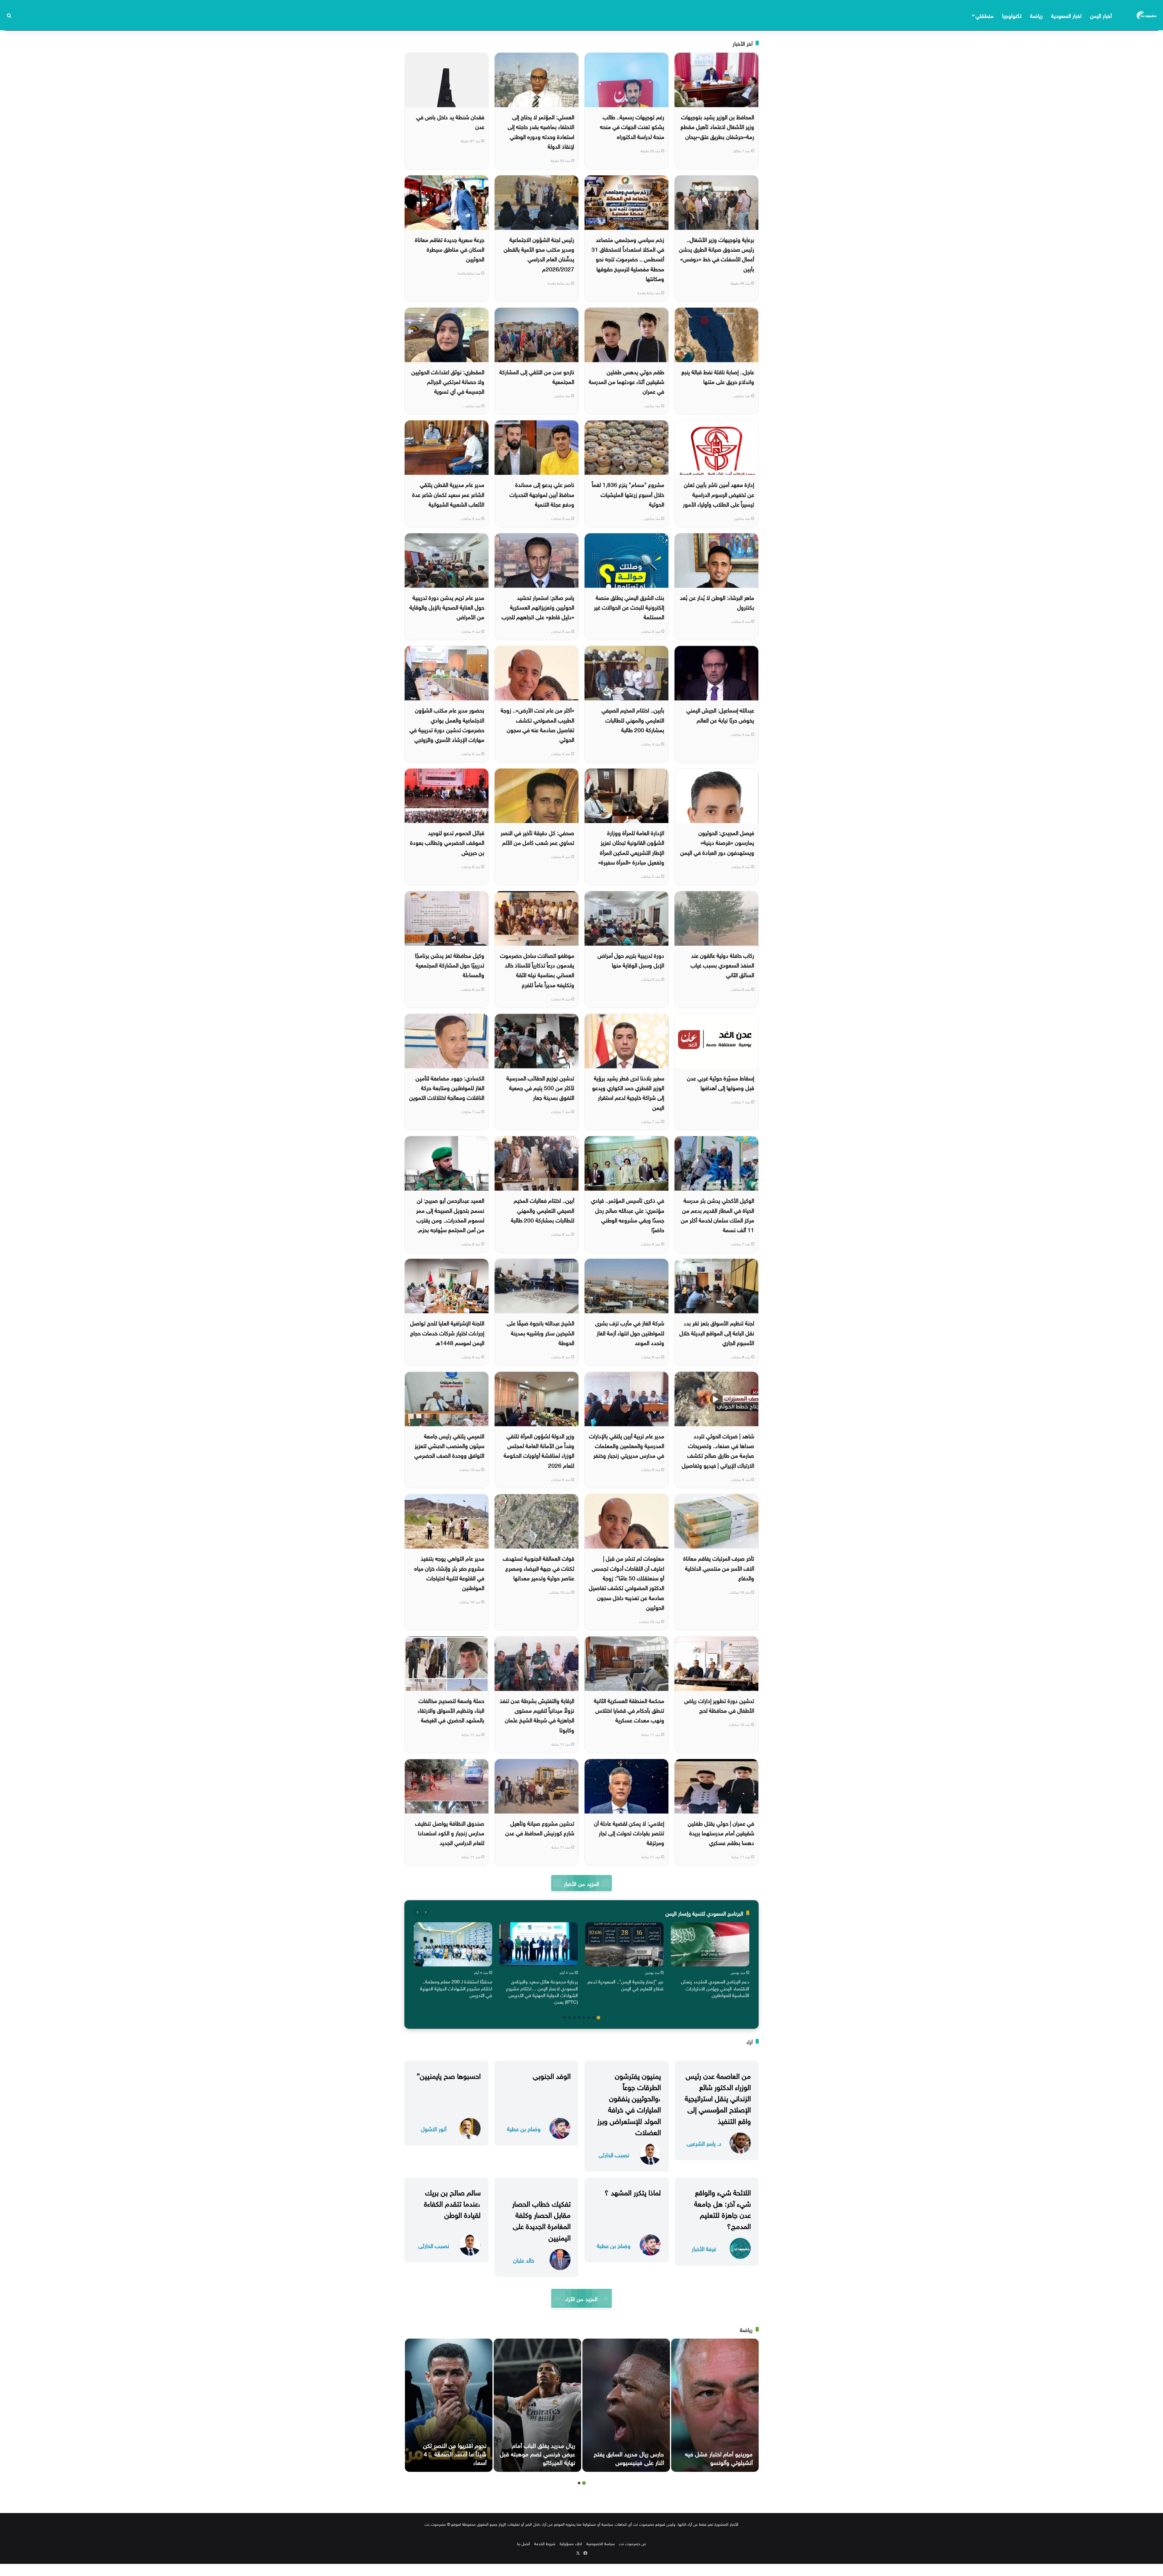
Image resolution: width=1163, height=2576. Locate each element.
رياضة (1036, 15)
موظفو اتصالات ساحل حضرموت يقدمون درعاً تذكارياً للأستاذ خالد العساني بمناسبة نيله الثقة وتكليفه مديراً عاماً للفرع (537, 969)
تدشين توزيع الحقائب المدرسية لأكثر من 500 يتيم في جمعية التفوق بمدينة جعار (540, 1087)
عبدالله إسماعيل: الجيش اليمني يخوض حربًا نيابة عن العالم (720, 714)
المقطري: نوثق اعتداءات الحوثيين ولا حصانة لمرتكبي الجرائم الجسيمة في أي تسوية (448, 381)
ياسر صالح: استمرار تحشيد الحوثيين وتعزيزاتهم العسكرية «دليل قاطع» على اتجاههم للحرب (538, 607)
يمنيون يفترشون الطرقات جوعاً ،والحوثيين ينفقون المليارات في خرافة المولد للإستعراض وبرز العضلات (629, 2103)
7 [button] (569, 2018)
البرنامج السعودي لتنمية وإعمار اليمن (704, 1913)
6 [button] (574, 2018)
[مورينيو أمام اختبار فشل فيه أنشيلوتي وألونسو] (715, 2405)
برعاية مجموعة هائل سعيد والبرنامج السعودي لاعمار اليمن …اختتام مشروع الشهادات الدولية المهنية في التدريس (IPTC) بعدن (542, 1991)
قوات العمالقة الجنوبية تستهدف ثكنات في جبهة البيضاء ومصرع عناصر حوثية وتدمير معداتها (538, 1567)
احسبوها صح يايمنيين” (449, 2075)
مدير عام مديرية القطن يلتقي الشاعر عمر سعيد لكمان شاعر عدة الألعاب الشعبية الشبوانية (448, 494)
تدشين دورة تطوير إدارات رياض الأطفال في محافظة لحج (719, 1705)
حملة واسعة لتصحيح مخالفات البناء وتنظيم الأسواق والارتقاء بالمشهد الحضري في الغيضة (451, 1710)
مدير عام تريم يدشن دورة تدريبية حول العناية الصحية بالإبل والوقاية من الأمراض (447, 607)
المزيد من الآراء (581, 2298)
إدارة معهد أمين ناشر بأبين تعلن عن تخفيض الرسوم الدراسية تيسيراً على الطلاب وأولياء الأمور (719, 494)
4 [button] (584, 2018)
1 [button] (598, 2018)
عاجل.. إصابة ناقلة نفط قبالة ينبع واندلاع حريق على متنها (718, 376)
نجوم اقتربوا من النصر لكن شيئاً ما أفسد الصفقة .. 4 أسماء (455, 2453)
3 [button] (589, 2018)
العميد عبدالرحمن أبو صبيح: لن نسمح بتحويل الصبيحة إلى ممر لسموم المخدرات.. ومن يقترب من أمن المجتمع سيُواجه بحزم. (450, 1214)
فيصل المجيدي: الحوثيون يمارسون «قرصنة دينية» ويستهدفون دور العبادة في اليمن (717, 842)
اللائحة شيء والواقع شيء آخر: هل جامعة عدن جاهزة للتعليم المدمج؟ (722, 2208)
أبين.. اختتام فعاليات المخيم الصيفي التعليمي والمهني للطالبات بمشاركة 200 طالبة (543, 1210)
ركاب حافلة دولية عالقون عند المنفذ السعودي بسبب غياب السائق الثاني (722, 965)
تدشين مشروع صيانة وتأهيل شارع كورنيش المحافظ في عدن (540, 1827)
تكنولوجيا (1012, 15)
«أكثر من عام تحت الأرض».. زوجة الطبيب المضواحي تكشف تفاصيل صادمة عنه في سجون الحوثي (537, 724)
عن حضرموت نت (633, 2543)
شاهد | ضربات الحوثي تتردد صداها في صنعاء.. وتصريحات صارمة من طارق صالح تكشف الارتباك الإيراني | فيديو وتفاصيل (718, 1450)
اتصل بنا (524, 2543)
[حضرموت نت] (1147, 15)
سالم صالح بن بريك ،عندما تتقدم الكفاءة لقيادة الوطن (452, 2203)
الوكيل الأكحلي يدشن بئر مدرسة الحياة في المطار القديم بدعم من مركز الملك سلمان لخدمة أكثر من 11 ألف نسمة (717, 1214)
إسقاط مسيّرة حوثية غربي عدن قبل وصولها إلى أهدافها (721, 1082)
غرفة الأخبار (704, 2248)
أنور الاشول (434, 2128)
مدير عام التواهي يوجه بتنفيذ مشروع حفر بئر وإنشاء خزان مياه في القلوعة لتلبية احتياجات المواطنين (449, 1572)
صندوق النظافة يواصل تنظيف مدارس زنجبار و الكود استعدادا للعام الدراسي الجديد (450, 1832)
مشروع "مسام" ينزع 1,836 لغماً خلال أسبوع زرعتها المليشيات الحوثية (628, 494)
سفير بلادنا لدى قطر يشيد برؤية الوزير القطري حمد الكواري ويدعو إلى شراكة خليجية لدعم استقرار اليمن (628, 1092)
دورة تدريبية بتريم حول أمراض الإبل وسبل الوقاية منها (631, 960)
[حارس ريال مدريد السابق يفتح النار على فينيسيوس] (626, 2405)
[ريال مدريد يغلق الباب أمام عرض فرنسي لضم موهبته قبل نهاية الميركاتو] (537, 2405)
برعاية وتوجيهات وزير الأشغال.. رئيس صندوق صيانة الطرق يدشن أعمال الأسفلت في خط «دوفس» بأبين (717, 254)
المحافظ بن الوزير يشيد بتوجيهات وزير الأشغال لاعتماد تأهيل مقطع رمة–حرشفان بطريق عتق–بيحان (717, 126)
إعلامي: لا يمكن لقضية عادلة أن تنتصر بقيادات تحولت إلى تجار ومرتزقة (629, 1832)
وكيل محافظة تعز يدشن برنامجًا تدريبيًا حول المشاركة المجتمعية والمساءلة (450, 965)
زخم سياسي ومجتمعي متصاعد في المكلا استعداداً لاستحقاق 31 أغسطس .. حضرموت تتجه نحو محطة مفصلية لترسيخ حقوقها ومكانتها (628, 258)
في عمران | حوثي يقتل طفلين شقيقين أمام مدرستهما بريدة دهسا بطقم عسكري (721, 1832)
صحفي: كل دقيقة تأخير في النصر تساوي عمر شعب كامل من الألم (537, 837)
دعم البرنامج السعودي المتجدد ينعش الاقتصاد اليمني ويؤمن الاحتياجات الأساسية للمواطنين (715, 1988)
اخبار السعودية (1066, 15)
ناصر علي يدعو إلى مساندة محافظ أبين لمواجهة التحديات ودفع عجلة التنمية (542, 494)
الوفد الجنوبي (552, 2075)
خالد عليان (524, 2260)
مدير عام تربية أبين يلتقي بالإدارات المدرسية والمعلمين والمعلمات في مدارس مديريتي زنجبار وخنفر (627, 1445)
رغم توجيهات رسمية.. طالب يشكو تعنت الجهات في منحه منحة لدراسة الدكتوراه (632, 126)
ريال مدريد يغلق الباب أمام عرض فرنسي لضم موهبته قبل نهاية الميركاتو (537, 2453)
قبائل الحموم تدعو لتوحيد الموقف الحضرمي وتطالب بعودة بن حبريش (447, 842)
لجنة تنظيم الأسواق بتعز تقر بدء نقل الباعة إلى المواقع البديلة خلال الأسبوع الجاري (717, 1332)
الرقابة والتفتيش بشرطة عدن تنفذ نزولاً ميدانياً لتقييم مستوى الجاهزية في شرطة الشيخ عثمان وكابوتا (537, 1715)
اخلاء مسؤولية (571, 2543)
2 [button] (594, 2018)
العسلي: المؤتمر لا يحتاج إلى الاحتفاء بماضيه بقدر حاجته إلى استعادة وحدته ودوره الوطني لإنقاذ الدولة (541, 131)
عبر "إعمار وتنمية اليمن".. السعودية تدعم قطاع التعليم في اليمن (626, 1984)
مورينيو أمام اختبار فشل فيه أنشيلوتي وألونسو (719, 2457)
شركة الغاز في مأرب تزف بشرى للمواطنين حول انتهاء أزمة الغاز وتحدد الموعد (630, 1332)
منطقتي (984, 15)
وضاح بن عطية (524, 2128)
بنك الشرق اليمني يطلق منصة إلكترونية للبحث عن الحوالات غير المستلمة (629, 607)
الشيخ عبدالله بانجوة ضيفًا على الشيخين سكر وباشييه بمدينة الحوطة (540, 1332)
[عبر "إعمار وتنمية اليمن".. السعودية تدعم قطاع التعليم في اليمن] (624, 1944)
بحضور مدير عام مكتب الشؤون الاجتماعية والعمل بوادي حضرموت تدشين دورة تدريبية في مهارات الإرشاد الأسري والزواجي (447, 724)
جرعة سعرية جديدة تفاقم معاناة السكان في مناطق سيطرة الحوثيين (450, 249)
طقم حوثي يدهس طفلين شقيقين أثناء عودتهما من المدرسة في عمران (626, 381)
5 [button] (579, 2018)
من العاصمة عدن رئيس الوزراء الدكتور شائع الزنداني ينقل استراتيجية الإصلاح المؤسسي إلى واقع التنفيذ (718, 2097)
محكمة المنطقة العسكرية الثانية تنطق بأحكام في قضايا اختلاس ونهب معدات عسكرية (629, 1710)
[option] (710, 1961)
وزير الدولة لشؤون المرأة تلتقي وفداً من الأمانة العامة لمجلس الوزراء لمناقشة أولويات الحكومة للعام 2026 (539, 1450)
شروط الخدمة (545, 2543)
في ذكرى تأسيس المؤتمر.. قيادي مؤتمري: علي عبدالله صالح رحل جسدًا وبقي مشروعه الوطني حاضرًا (628, 1214)
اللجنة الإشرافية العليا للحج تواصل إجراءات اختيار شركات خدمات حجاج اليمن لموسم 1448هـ (447, 1332)
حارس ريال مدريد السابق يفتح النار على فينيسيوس (629, 2457)
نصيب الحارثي (614, 2154)
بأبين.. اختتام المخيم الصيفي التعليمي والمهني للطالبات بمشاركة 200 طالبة (633, 719)
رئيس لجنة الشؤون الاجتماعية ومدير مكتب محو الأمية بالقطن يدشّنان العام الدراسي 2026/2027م (539, 254)
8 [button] (565, 2018)
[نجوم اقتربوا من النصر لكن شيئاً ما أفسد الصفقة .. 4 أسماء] (449, 2405)
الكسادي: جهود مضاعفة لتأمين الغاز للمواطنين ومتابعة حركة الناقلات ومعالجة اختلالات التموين (447, 1087)
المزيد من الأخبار (581, 1883)
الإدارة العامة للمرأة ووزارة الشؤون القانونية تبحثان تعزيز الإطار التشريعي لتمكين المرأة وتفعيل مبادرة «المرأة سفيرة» (631, 847)
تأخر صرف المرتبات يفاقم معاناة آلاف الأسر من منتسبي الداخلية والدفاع (719, 1567)
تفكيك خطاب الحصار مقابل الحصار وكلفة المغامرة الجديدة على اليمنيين (541, 2220)
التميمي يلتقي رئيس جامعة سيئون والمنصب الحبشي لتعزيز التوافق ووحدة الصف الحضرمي (449, 1445)
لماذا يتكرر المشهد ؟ (633, 2191)
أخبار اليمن (1101, 15)
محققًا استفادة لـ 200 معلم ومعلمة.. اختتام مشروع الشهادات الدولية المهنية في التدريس (456, 1988)
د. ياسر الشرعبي (704, 2143)
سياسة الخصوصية (601, 2543)
